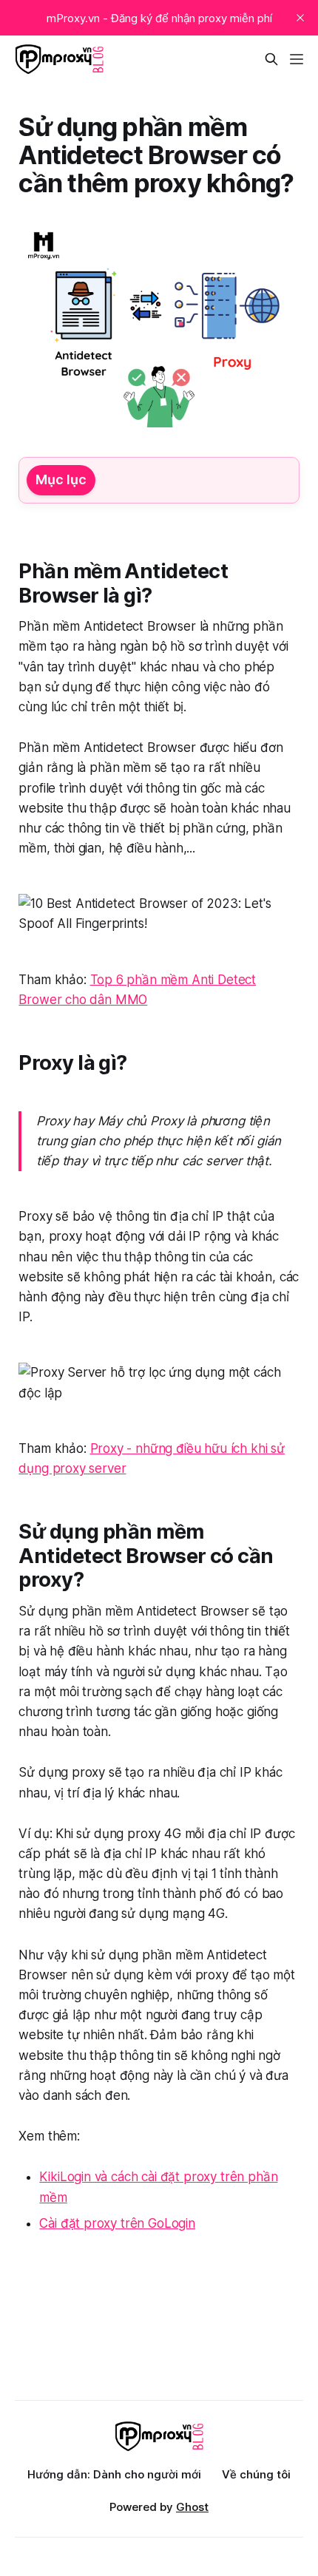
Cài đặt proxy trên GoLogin (117, 2223)
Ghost (192, 2507)
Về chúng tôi (256, 2474)
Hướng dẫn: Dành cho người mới (114, 2474)
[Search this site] (271, 59)
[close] (300, 18)
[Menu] (297, 59)
